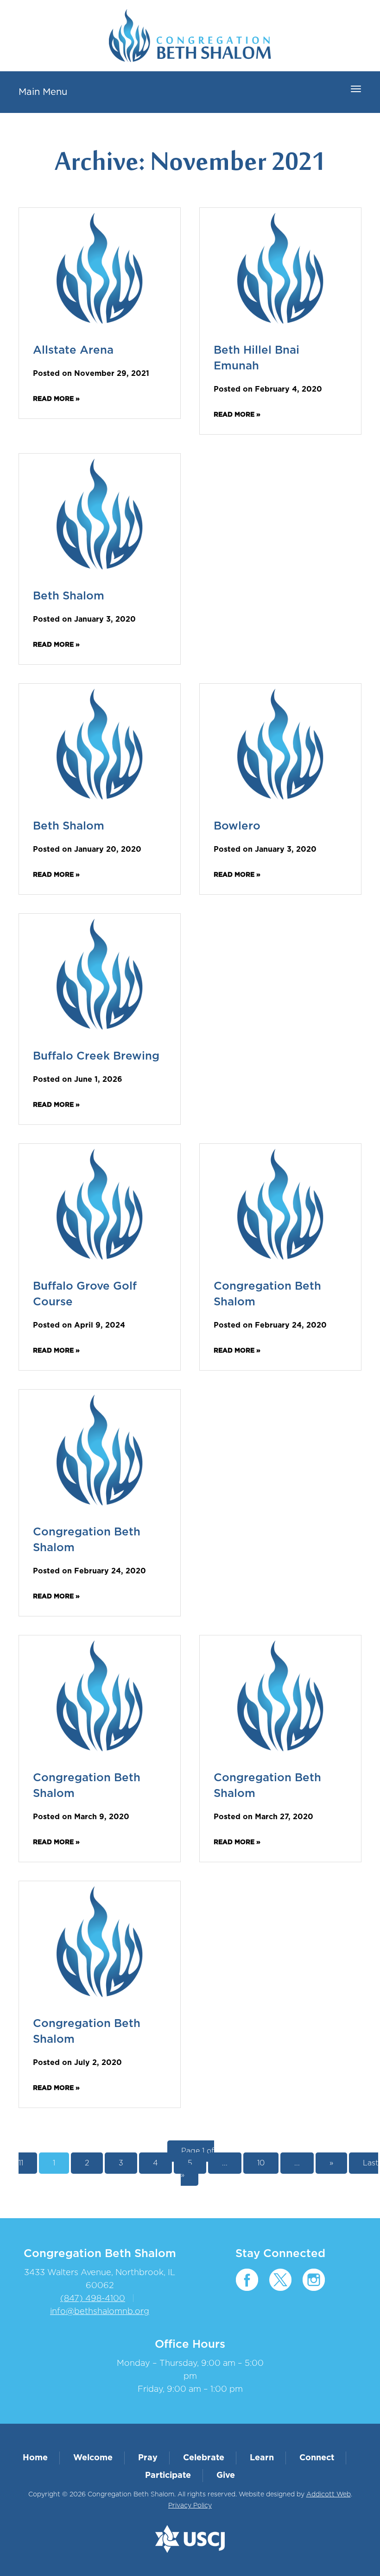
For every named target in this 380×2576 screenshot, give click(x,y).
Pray (148, 2458)
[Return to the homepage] (190, 36)
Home (35, 2458)
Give (226, 2476)
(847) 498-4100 (93, 2299)
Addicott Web (329, 2495)
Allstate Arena (73, 350)
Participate (168, 2476)
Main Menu (43, 92)
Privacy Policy (190, 2506)
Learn (262, 2458)
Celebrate (204, 2458)
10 (261, 2163)
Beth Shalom (69, 596)
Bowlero (237, 826)
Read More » (56, 399)
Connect (317, 2458)
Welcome (93, 2458)
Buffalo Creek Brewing (96, 1056)
